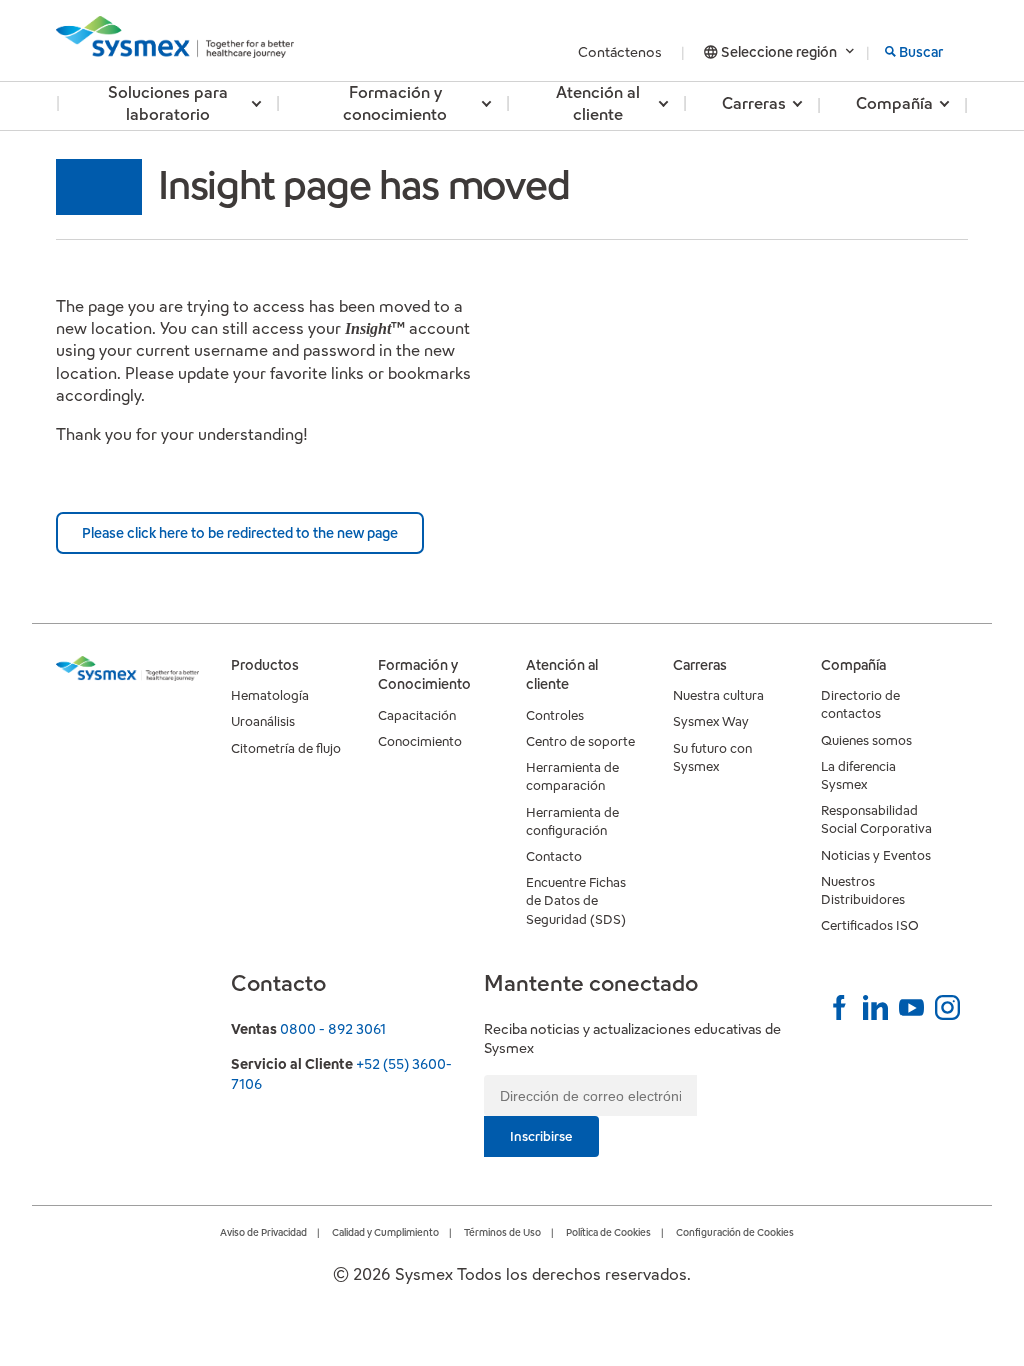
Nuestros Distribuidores (863, 890)
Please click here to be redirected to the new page (240, 533)
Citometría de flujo (286, 748)
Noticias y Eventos (876, 855)
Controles (555, 715)
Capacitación (417, 715)
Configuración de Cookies (735, 1232)
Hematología (270, 695)
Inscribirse (541, 1136)
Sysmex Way (711, 721)
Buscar (921, 52)
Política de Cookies (608, 1232)
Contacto (554, 856)
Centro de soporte (580, 741)
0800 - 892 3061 (333, 1029)
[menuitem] (168, 106)
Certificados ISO (870, 925)
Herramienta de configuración (572, 821)
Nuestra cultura (718, 695)
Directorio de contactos (860, 704)
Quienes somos (866, 740)
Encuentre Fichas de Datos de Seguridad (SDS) (576, 900)
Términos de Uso (502, 1232)
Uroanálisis (263, 721)
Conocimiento (420, 741)
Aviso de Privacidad (263, 1232)
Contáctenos (621, 52)
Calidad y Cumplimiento (385, 1232)
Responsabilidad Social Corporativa (876, 819)
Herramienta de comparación (572, 776)
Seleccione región (779, 52)
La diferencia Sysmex (858, 775)
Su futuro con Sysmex (712, 757)
